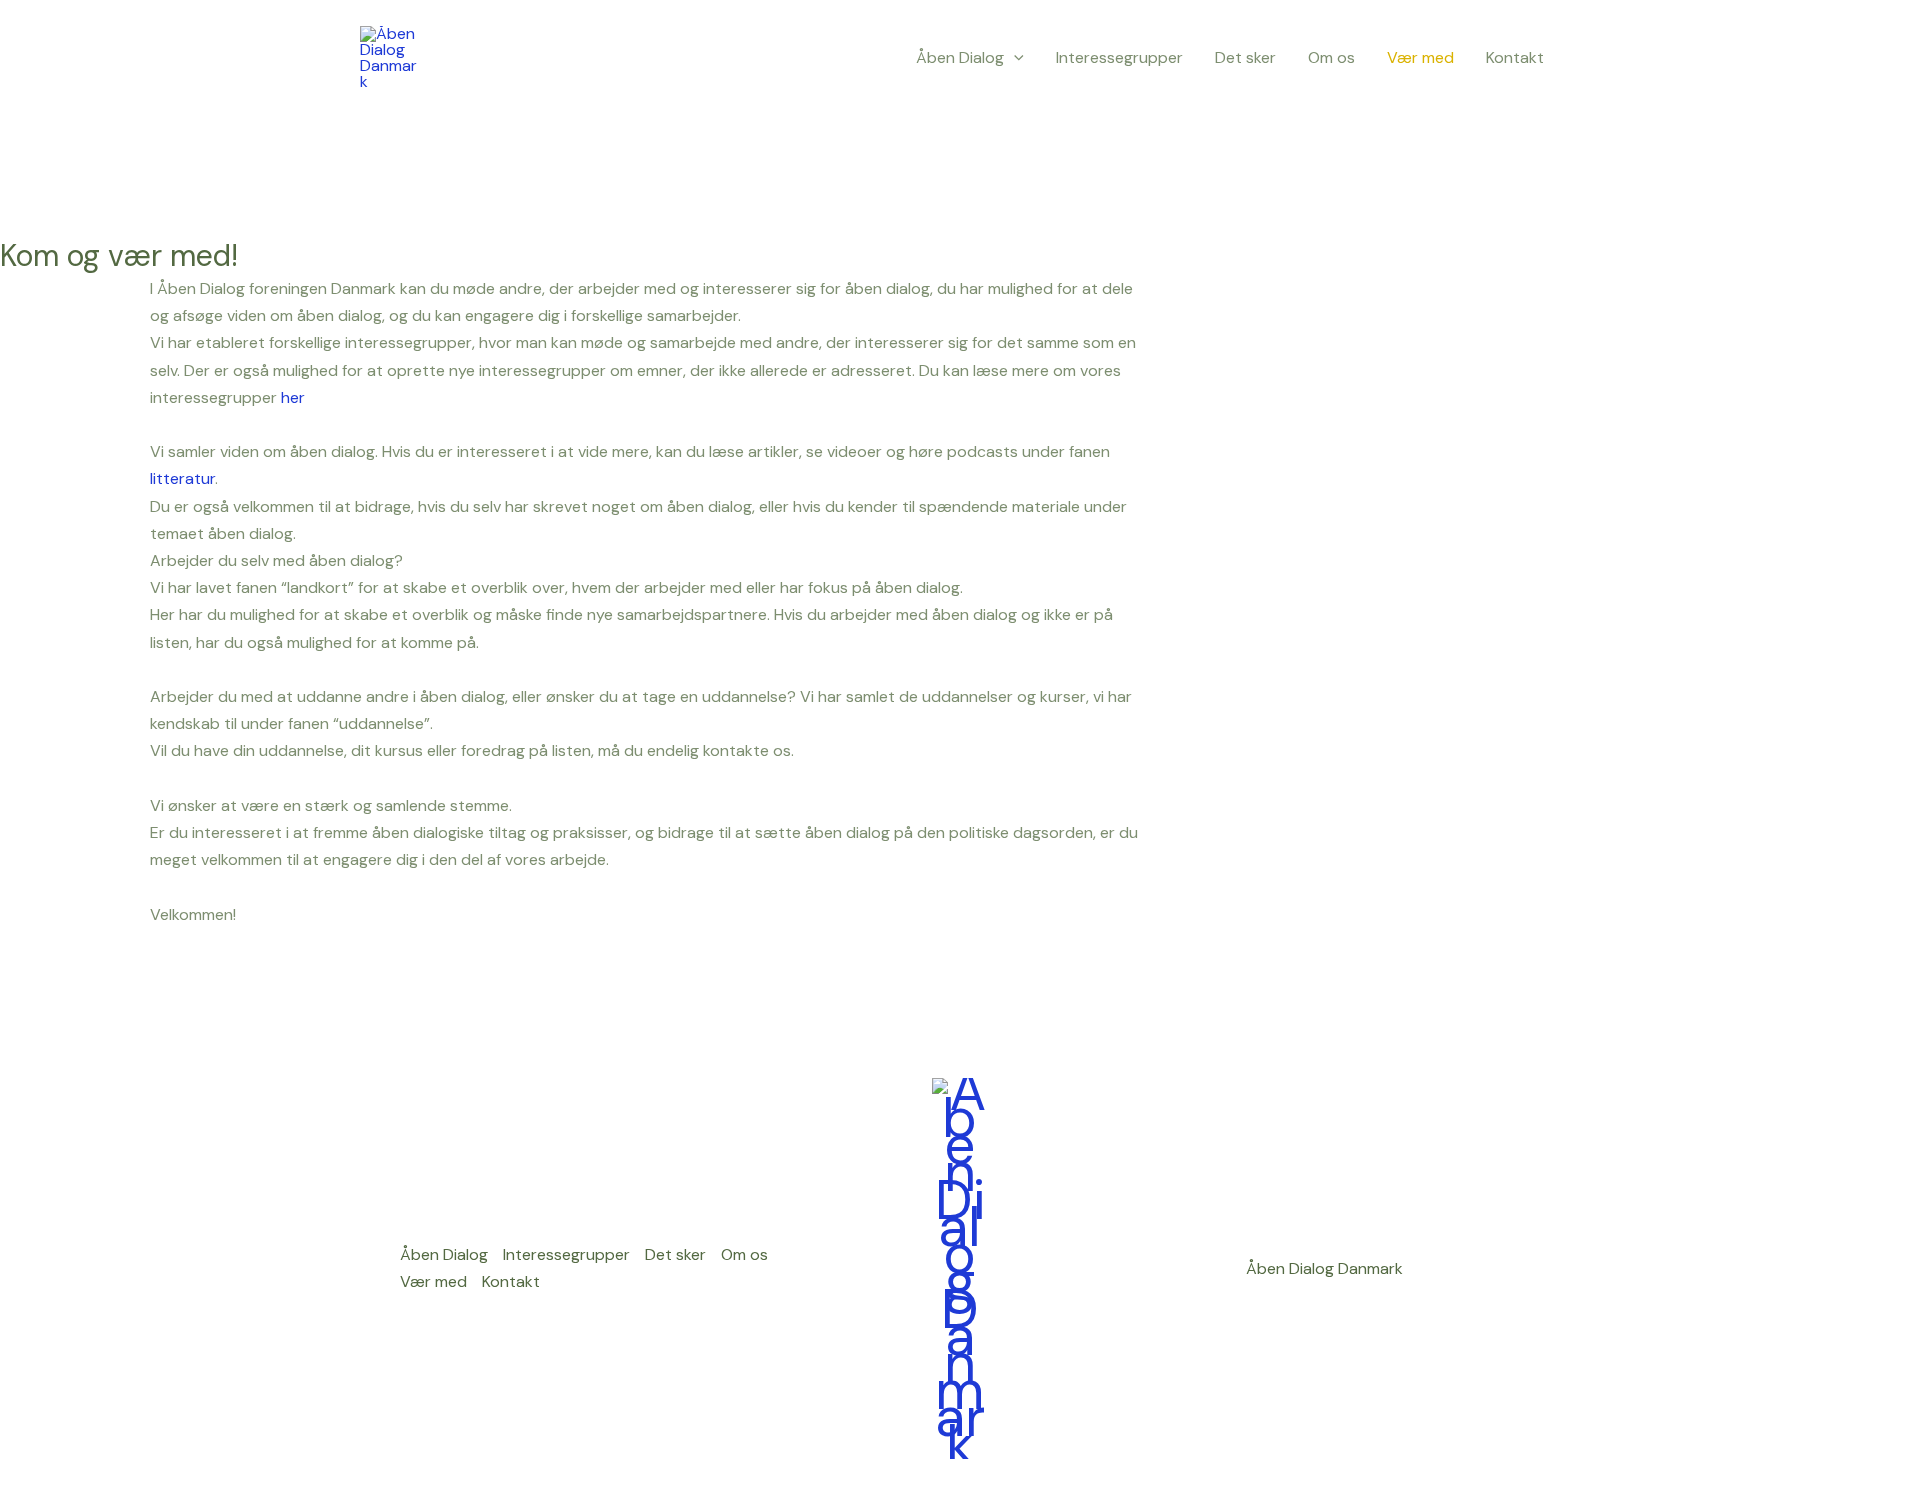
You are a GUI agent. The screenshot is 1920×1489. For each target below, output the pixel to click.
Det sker (1245, 57)
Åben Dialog (960, 57)
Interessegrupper (1119, 57)
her (293, 397)
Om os (1331, 57)
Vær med (1420, 57)
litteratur (182, 478)
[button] (1014, 58)
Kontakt (1515, 57)
